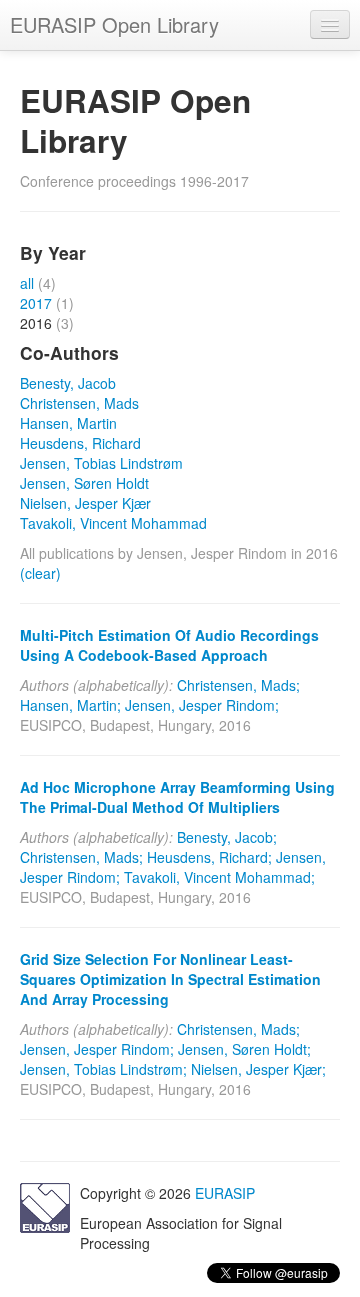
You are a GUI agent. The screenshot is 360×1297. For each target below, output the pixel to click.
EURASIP (225, 1193)
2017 (36, 303)
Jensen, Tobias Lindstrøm (101, 463)
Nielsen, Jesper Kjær (85, 503)
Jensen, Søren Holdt (84, 483)
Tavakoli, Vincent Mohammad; (219, 877)
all (27, 283)
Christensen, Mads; (238, 685)
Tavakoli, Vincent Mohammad (113, 523)
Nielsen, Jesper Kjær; (258, 1069)
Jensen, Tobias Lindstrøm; (103, 1069)
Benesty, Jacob (68, 383)
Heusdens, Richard (80, 443)
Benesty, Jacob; (227, 837)
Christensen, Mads (79, 403)
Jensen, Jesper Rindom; (202, 705)
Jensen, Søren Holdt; (244, 1049)
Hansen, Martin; (70, 705)
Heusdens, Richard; (209, 857)
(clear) (40, 573)
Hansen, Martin (68, 423)
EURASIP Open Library (114, 24)
